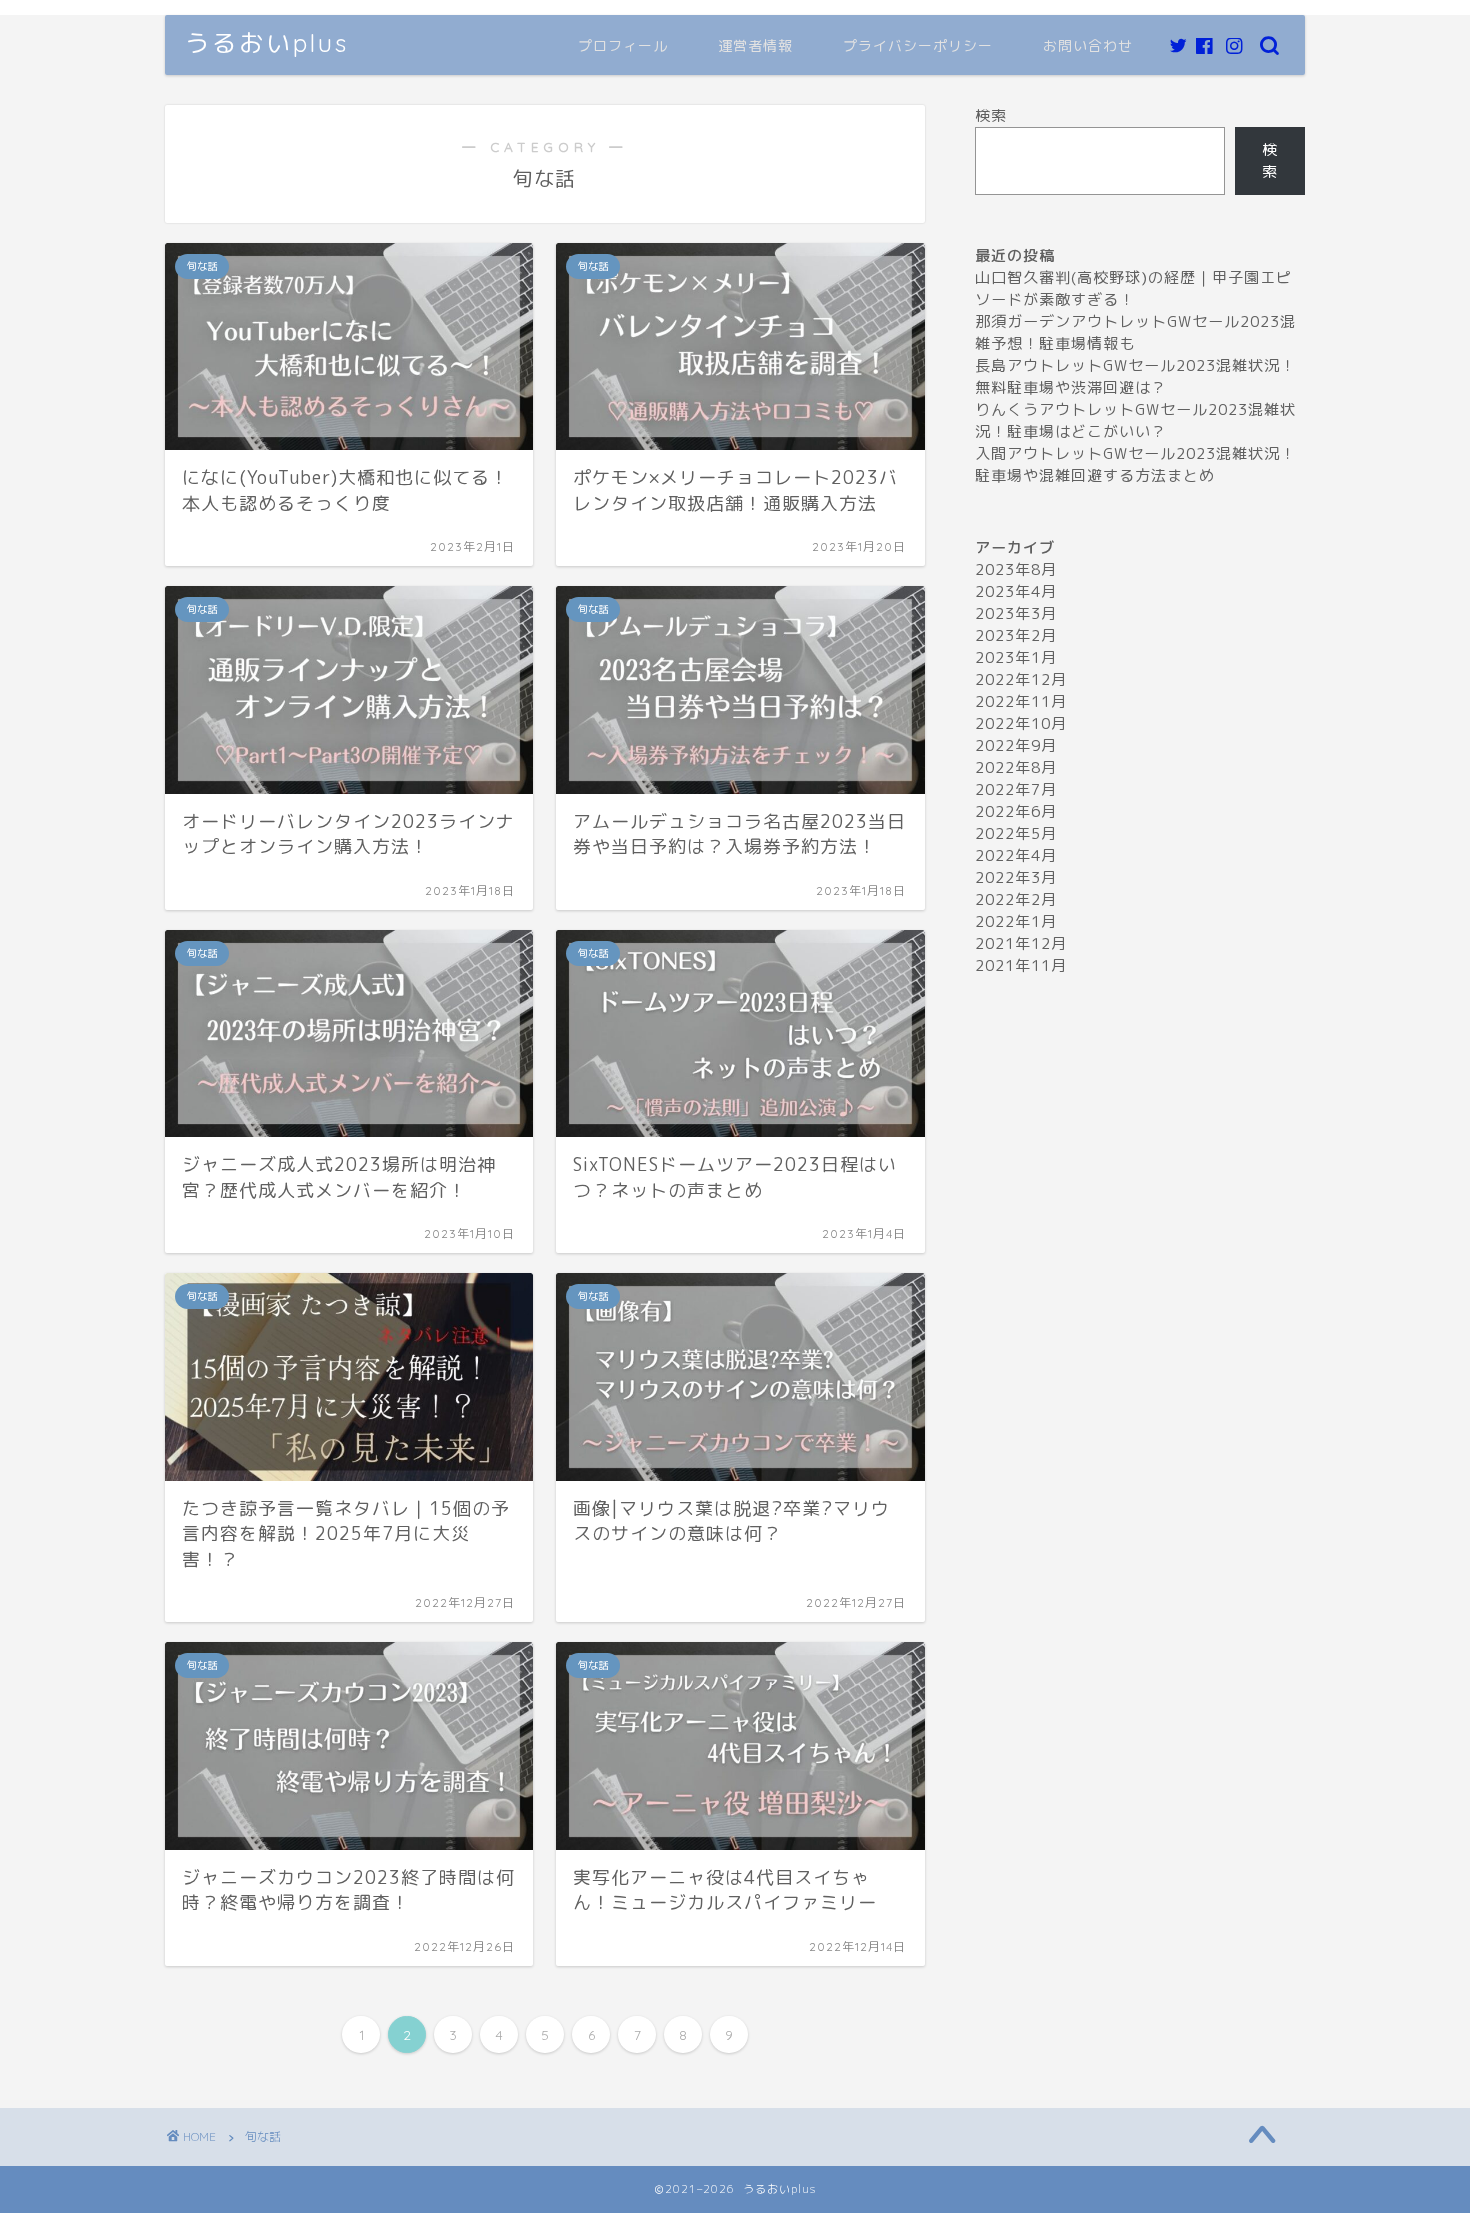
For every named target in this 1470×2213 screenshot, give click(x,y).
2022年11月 (1021, 701)
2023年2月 (1016, 635)
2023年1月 (1016, 657)
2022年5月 (1016, 833)
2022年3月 (1016, 877)
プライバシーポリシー (918, 46)
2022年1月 (1016, 921)
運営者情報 (755, 46)
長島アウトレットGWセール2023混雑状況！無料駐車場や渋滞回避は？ (1135, 376)
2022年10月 (1021, 723)
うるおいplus (267, 43)
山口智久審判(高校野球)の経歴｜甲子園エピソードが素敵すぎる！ (1133, 288)
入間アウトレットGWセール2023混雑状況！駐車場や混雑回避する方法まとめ (1135, 464)
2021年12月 (1021, 943)
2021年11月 (1021, 965)
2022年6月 (1016, 811)
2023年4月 (1016, 591)
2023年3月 (1016, 613)
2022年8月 (1016, 767)
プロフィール (623, 46)
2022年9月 (1016, 745)
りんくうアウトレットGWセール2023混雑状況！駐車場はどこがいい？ (1135, 420)
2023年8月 (1016, 569)
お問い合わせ (1088, 46)
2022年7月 (1016, 789)
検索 (991, 115)
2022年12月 (1021, 679)
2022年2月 (1016, 899)
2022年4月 (1016, 855)
